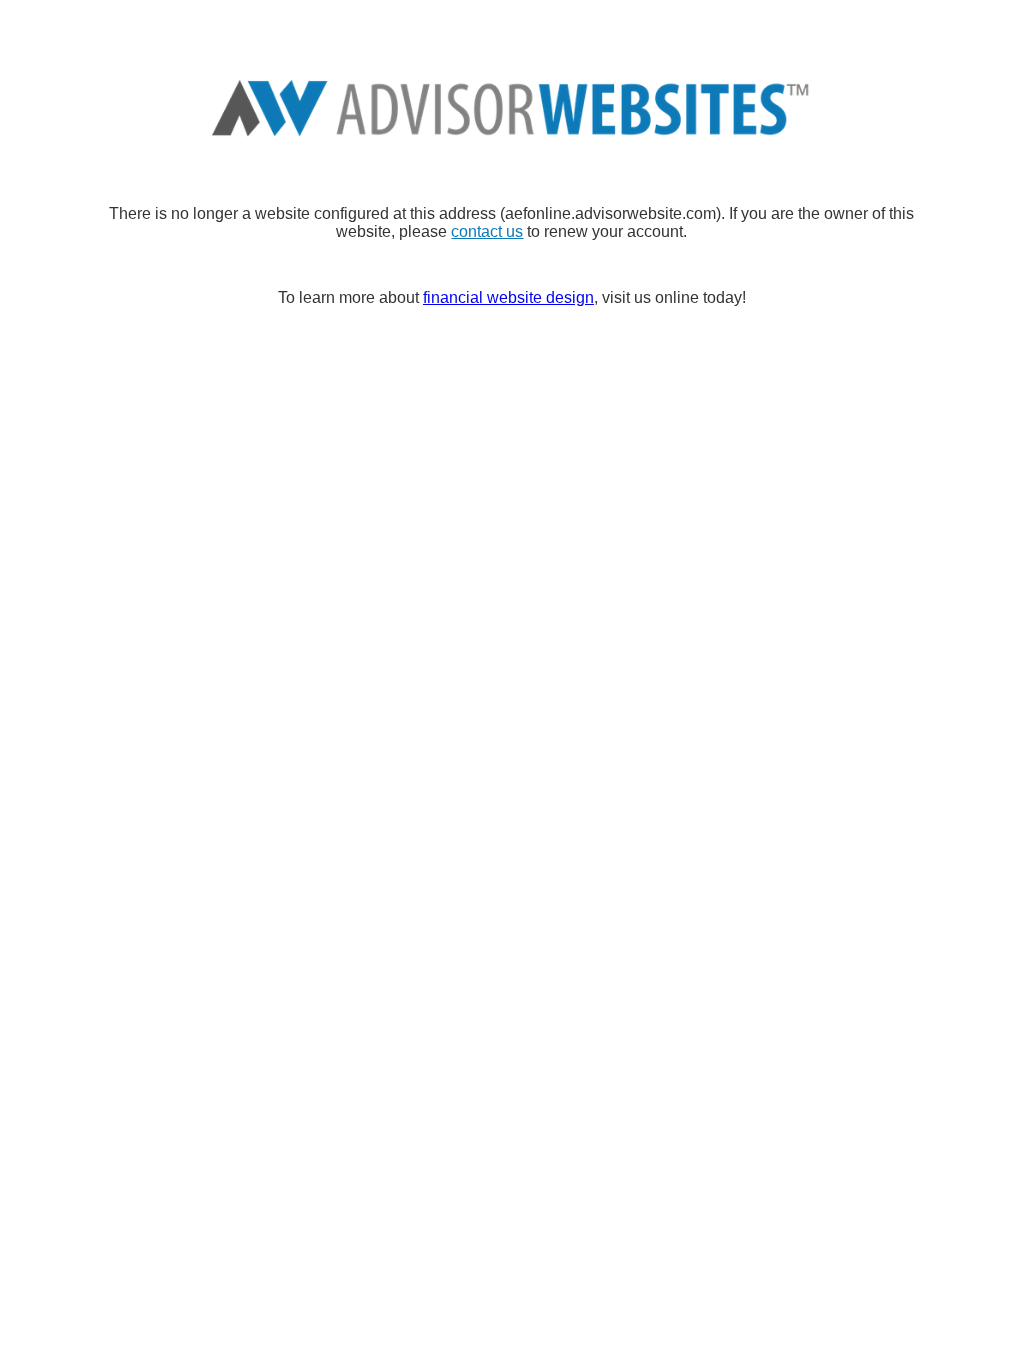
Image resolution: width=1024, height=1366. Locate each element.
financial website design (508, 297)
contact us (487, 231)
